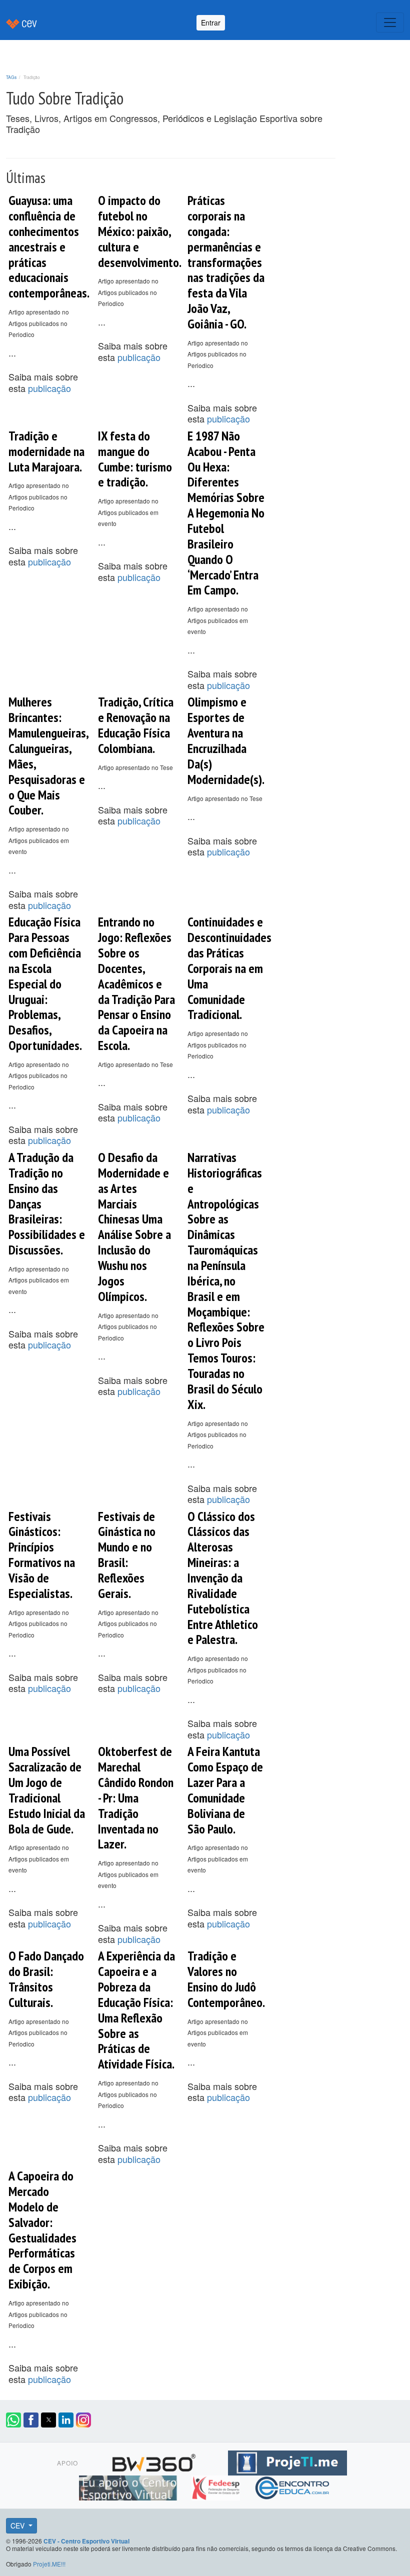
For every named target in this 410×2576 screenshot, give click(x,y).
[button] (13, 2420)
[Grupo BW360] (155, 2461)
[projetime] (287, 2461)
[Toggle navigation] (390, 22)
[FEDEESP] (217, 2486)
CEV (18, 2525)
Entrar (211, 22)
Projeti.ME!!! (49, 2564)
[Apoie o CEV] (129, 2486)
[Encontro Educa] (293, 2486)
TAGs (11, 77)
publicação (49, 388)
